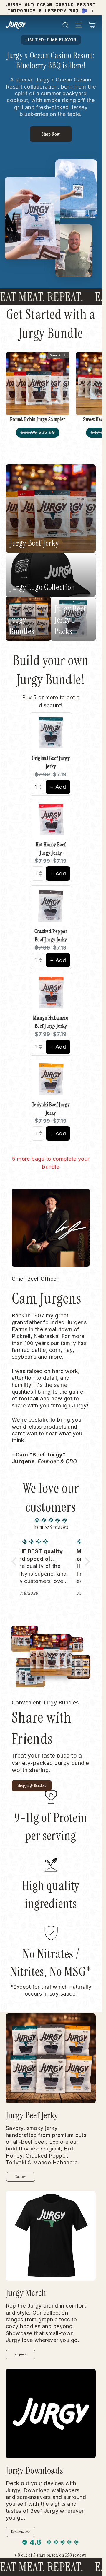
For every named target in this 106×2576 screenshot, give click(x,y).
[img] (51, 1520)
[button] (15, 1561)
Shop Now (51, 134)
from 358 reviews (51, 1527)
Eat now (20, 2177)
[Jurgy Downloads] (51, 2414)
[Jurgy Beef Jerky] (51, 2058)
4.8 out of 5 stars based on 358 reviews (51, 2555)
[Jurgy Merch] (51, 2236)
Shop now (21, 2354)
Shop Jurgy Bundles (32, 1785)
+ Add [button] (58, 787)
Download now (21, 2532)
